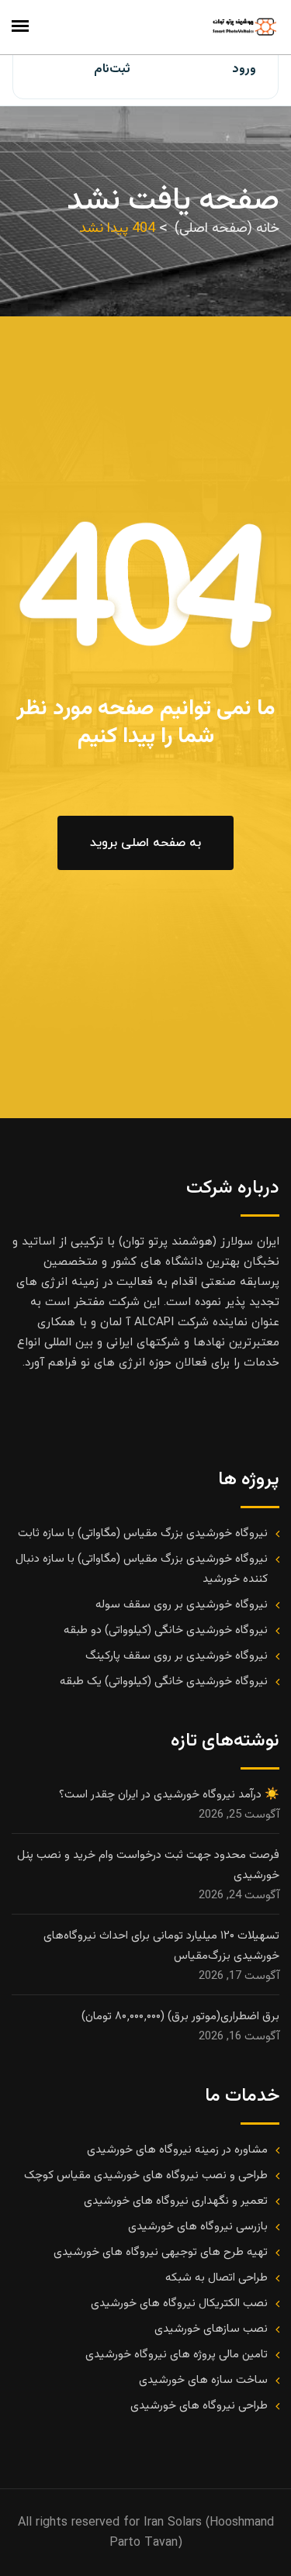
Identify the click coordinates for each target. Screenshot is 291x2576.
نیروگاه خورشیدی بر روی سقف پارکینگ (177, 1656)
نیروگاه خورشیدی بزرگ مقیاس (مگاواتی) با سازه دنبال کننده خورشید (142, 1569)
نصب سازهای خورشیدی (211, 2329)
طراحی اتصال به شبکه (217, 2278)
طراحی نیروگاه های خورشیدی (199, 2406)
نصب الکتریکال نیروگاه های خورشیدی (179, 2303)
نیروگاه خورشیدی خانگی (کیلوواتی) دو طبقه (166, 1630)
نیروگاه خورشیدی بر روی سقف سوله (182, 1605)
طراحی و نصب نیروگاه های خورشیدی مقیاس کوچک (146, 2175)
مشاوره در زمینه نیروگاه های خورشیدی (177, 2150)
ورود (244, 69)
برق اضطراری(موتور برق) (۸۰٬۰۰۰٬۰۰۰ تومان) (180, 2017)
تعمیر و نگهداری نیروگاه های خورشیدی (176, 2201)
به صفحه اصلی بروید (145, 843)
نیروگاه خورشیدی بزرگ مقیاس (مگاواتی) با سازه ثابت (143, 1533)
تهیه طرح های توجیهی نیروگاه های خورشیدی (161, 2252)
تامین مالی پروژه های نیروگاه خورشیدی (177, 2355)
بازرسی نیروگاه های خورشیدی (198, 2227)
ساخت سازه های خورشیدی (203, 2380)
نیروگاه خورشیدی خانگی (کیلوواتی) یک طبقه (164, 1682)
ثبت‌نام (112, 69)
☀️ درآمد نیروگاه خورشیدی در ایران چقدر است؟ (169, 1795)
